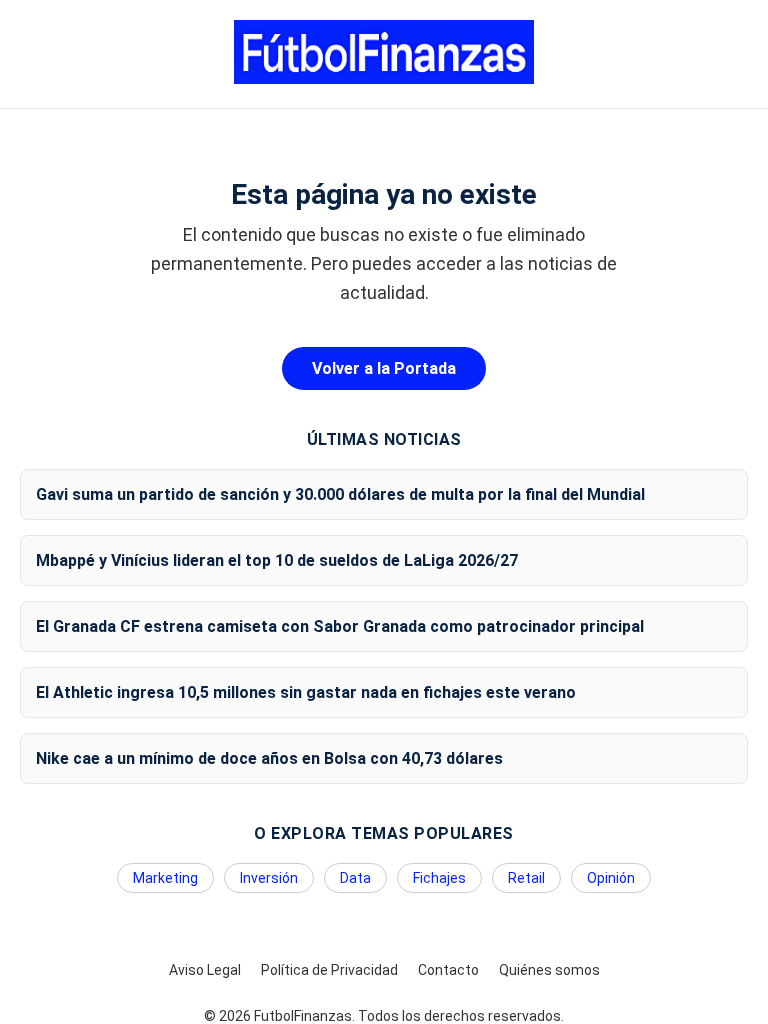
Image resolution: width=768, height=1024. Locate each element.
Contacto (448, 970)
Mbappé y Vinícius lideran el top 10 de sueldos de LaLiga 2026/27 (277, 560)
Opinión (611, 878)
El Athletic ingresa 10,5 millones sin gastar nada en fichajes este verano (306, 692)
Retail (526, 878)
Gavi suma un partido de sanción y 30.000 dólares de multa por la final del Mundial (340, 494)
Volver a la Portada (384, 368)
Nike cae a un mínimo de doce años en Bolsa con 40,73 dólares (269, 758)
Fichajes (439, 878)
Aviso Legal (205, 970)
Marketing (165, 878)
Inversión (269, 878)
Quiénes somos (549, 970)
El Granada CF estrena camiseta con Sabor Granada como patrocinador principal (340, 626)
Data (355, 878)
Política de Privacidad (329, 970)
